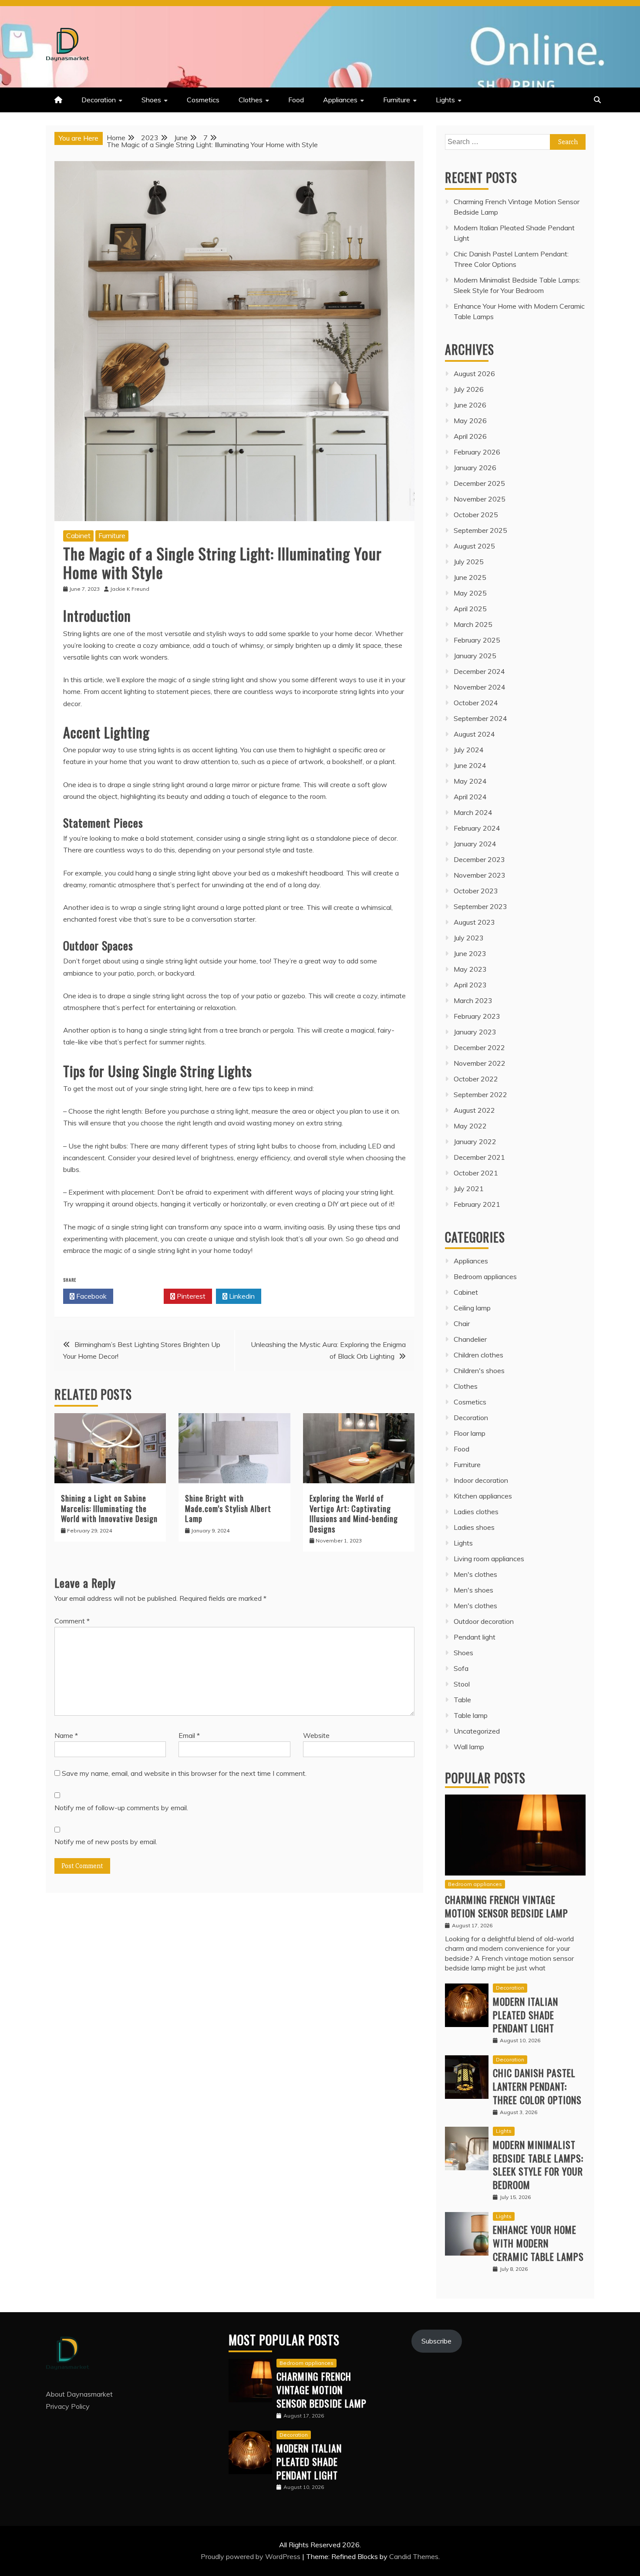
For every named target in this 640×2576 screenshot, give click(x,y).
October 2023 (476, 891)
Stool (462, 1684)
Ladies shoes (474, 1527)
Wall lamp (469, 1747)
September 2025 (480, 530)
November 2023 (480, 875)
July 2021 (469, 1189)
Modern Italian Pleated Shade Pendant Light (525, 2015)
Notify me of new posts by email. (106, 1842)
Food (296, 100)
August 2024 (474, 734)
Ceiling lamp (472, 1308)
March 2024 (473, 812)
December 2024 (479, 671)
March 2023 (473, 1000)
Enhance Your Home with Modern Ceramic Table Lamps (538, 2243)
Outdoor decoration (484, 1621)
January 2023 (475, 1032)
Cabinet (78, 535)
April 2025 (470, 609)
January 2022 (475, 1142)
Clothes (251, 100)
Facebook (91, 1296)
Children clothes (478, 1355)
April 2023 (470, 985)
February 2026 (477, 452)
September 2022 (480, 1094)
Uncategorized (477, 1731)
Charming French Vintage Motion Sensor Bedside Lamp (507, 1906)
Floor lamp (470, 1433)
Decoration (99, 100)
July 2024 (469, 750)
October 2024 (476, 703)
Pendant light (475, 1637)
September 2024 (480, 718)
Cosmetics (203, 100)
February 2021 (477, 1204)
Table (462, 1700)
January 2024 (475, 844)
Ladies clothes (476, 1512)
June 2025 (470, 577)
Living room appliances (489, 1559)
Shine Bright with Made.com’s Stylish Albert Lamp (228, 1508)
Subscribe (436, 2341)
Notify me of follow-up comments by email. (121, 1808)
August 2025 (474, 546)
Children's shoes (479, 1370)
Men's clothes (475, 1574)
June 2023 (470, 953)
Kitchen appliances (483, 1496)
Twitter (141, 1296)
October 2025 (476, 515)
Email (189, 1735)
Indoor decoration (481, 1480)
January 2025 (475, 656)
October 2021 (476, 1173)
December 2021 (479, 1157)
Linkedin (241, 1296)
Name (66, 1735)
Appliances (340, 100)
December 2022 (479, 1047)
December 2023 (479, 859)
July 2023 (469, 938)
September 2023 (480, 906)
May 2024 (470, 781)
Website (316, 1735)
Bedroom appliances (485, 1276)
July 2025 (469, 562)
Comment (72, 1621)
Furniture (397, 100)
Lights (445, 100)
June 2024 (470, 765)
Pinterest (190, 1296)
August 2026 (474, 374)
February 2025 (477, 640)
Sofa (461, 1668)
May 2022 (470, 1126)
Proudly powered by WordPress (251, 2556)
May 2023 (470, 969)
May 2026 (470, 421)
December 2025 (479, 483)
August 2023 (474, 922)
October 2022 (476, 1079)
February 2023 (477, 1016)
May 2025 (470, 593)
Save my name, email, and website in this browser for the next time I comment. (184, 1773)
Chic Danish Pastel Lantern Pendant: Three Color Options (537, 2086)
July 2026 (469, 389)
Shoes (151, 100)
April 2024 (470, 797)
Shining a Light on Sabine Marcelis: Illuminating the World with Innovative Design (109, 1508)
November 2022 (480, 1063)
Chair (462, 1323)
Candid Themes (414, 2556)
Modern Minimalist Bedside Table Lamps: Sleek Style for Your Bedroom (538, 2165)
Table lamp (471, 1715)
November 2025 (480, 499)
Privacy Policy (68, 2406)
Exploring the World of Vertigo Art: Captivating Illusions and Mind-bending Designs (354, 1513)
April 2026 (470, 436)
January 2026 (475, 468)
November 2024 (480, 687)
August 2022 (474, 1110)
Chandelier (470, 1339)
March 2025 (473, 624)
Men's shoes (473, 1590)
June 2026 (470, 405)
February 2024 (477, 828)
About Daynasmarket (79, 2394)
